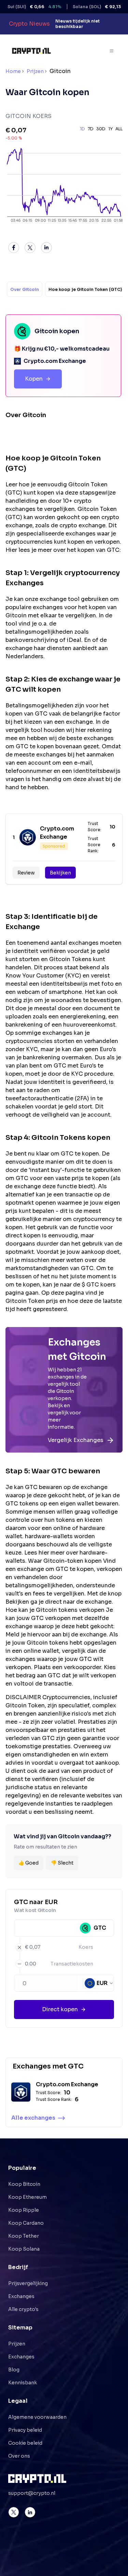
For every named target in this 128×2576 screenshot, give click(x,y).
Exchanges (21, 2296)
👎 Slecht (62, 1863)
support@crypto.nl (32, 2493)
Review (26, 873)
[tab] (25, 289)
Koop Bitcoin (24, 2184)
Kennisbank (23, 2383)
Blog (14, 2370)
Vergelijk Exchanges (76, 1440)
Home (13, 71)
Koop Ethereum (27, 2197)
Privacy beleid (25, 2430)
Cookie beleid (25, 2443)
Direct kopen (60, 2009)
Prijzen (35, 71)
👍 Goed (29, 1863)
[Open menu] (112, 51)
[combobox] (99, 1983)
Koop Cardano (26, 2223)
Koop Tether (24, 2236)
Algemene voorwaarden (37, 2417)
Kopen (34, 379)
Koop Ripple (24, 2210)
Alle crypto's (23, 2309)
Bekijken (60, 873)
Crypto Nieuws (29, 24)
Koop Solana (24, 2249)
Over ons (19, 2456)
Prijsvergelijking (28, 2283)
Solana (93, 7)
